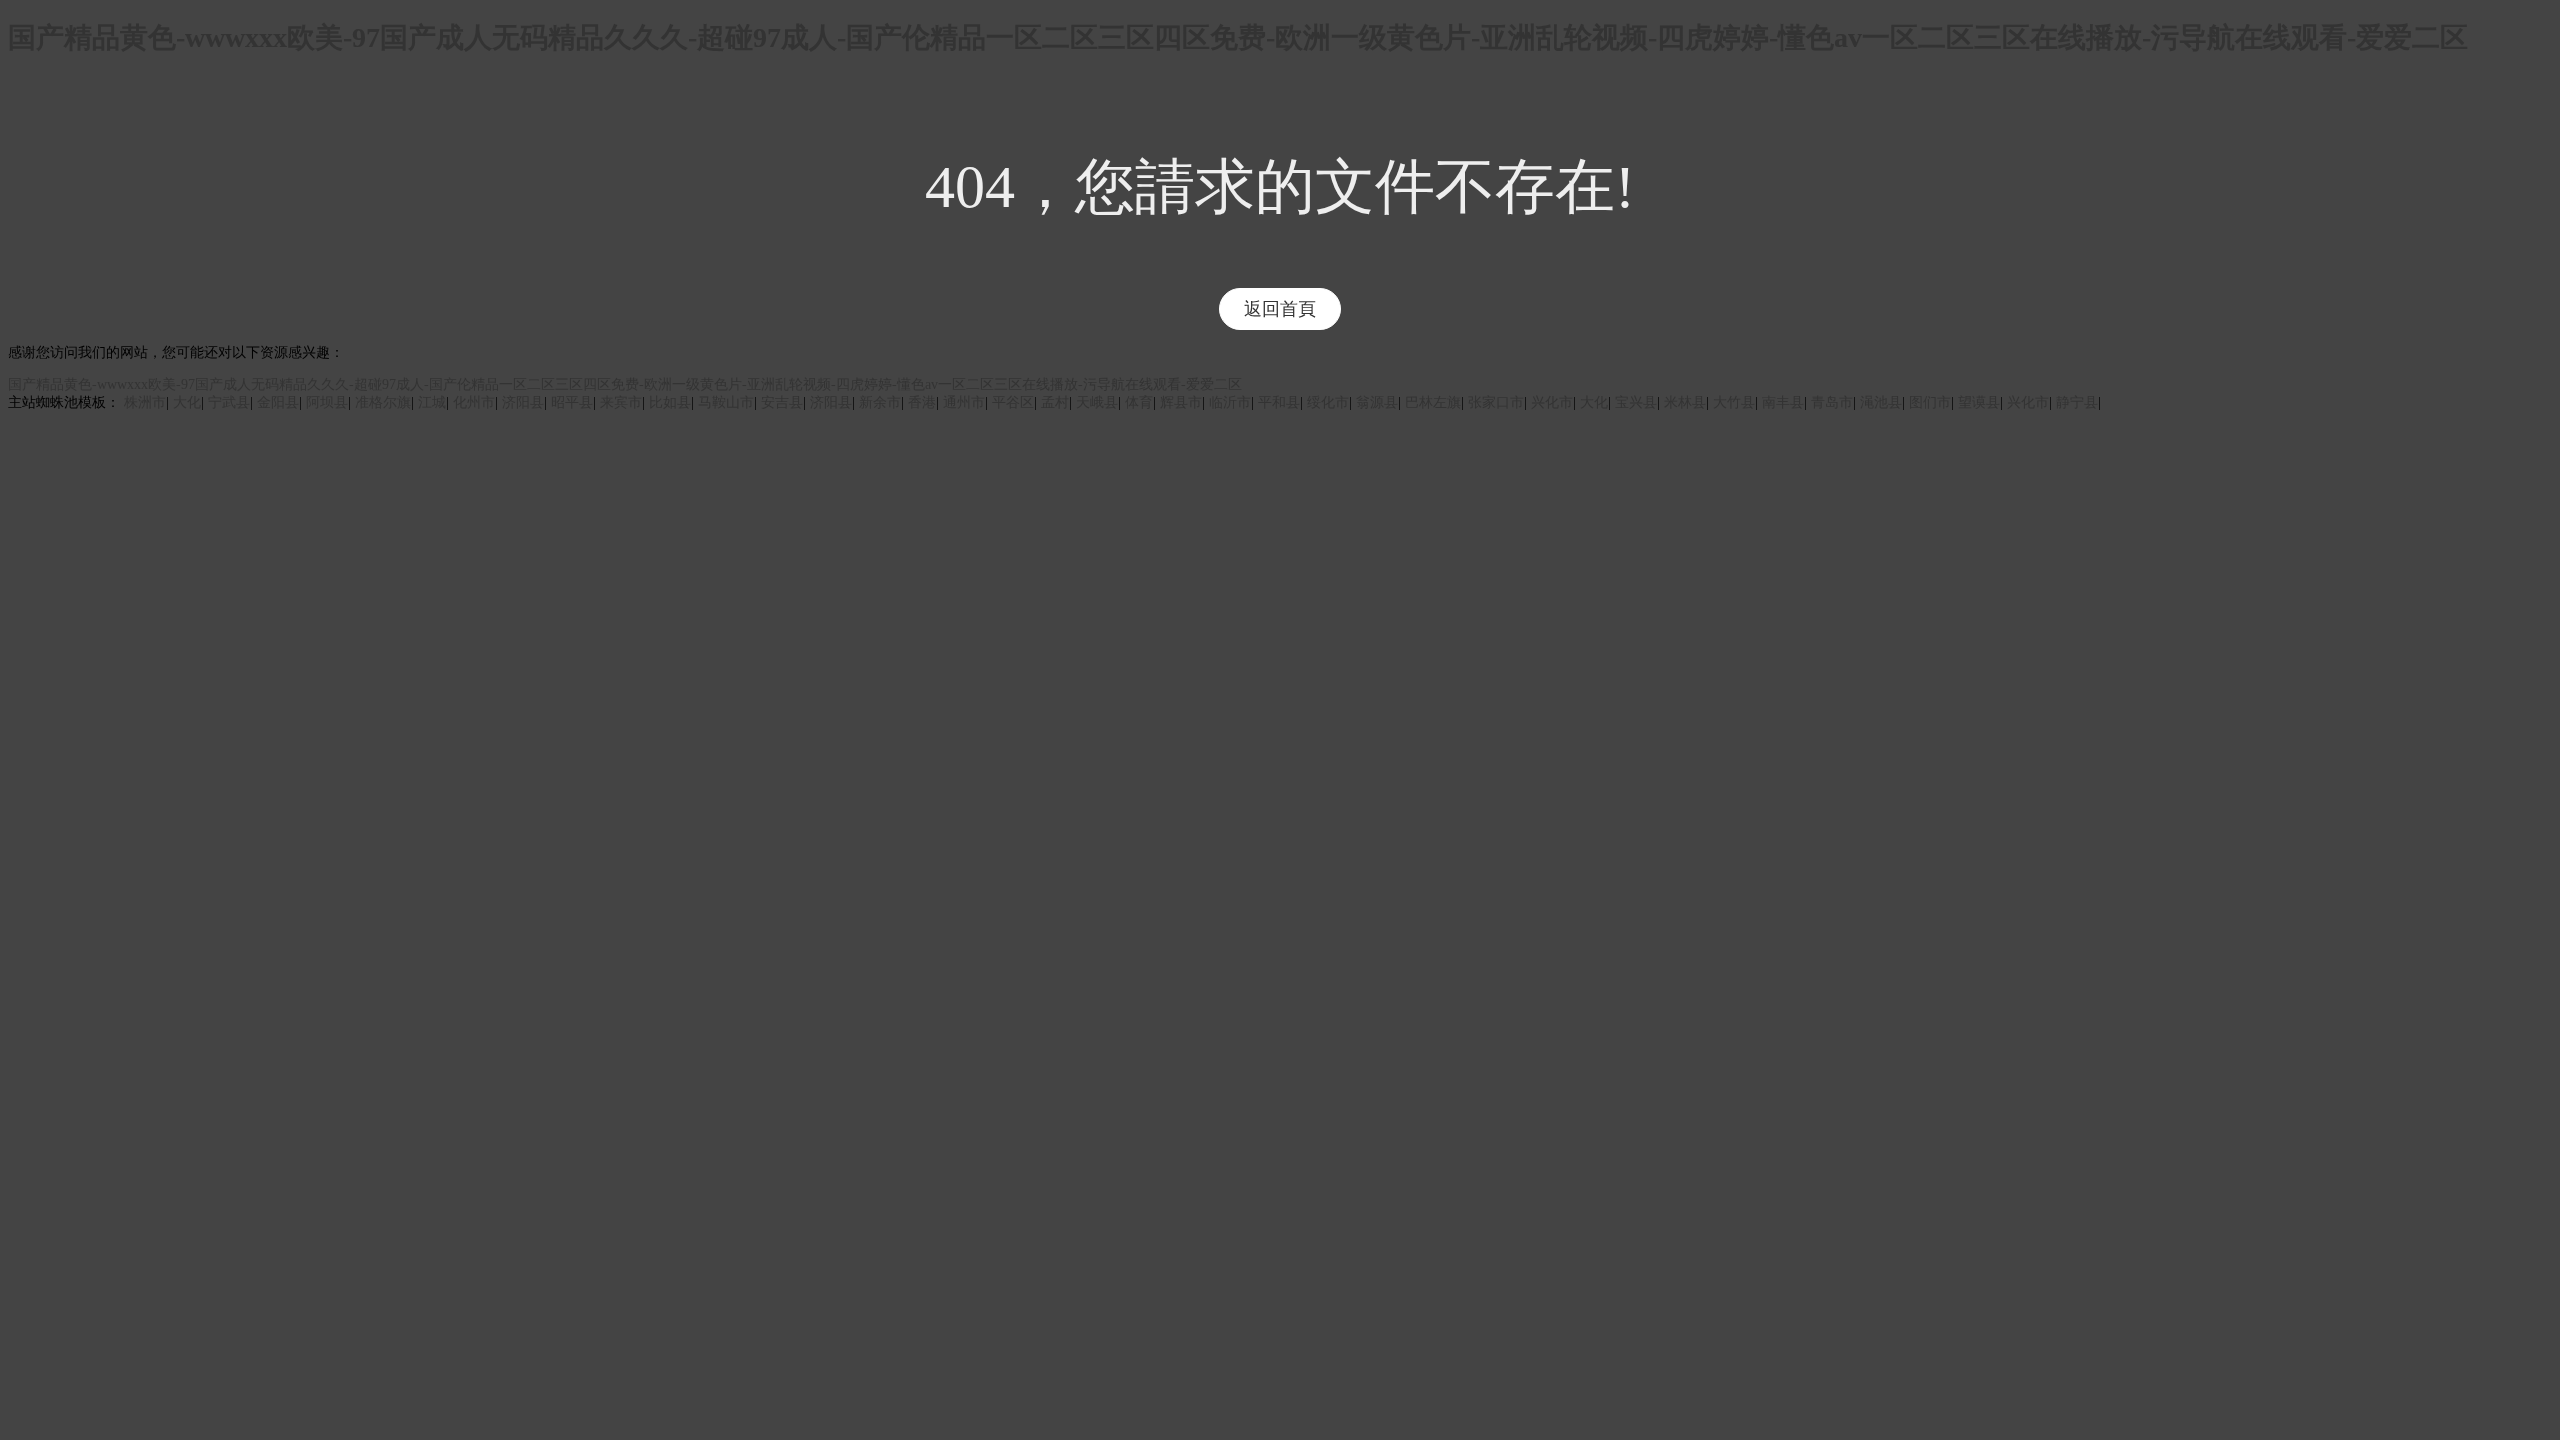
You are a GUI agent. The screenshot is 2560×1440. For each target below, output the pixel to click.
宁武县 (229, 402)
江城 (432, 402)
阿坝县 (327, 402)
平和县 (1279, 402)
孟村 (1055, 402)
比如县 (670, 402)
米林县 (1685, 402)
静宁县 (2077, 402)
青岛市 (1832, 402)
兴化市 (1552, 402)
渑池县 (1881, 402)
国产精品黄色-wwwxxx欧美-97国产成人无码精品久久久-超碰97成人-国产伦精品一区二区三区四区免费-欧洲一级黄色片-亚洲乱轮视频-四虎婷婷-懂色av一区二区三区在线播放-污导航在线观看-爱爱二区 (1238, 37)
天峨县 (1097, 402)
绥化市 (1328, 402)
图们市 (1930, 402)
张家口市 (1496, 402)
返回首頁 (1280, 309)
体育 (1139, 402)
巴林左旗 (1433, 402)
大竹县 (1734, 402)
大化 (187, 402)
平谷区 (1013, 402)
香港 (922, 402)
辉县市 (1181, 402)
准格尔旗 (383, 402)
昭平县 (572, 402)
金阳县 (278, 402)
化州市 (474, 402)
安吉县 (782, 402)
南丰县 (1783, 402)
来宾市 (621, 402)
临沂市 (1230, 402)
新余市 (880, 402)
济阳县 (523, 402)
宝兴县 (1636, 402)
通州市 (964, 402)
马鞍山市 (726, 402)
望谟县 (1979, 402)
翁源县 (1377, 402)
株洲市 (145, 402)
